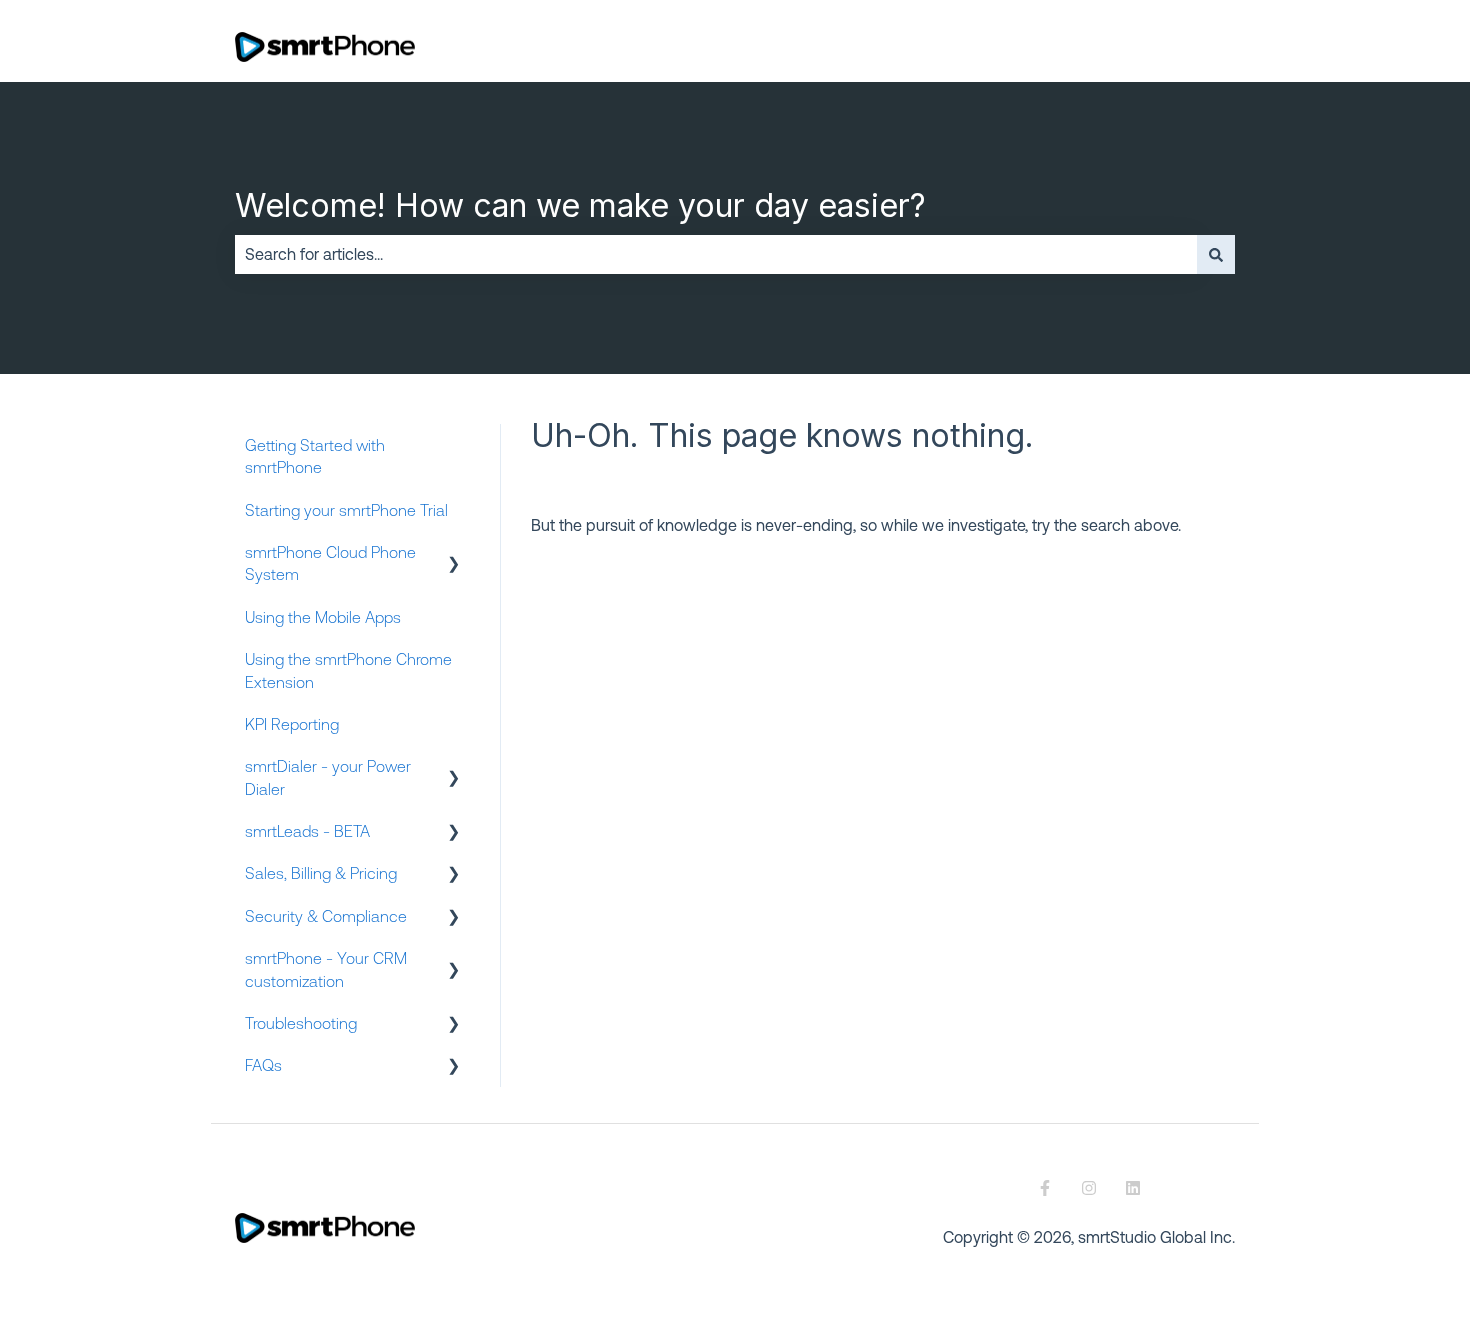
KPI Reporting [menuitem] (292, 724)
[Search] (1216, 254)
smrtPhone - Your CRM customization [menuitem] (326, 969)
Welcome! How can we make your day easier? (580, 205)
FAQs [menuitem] (263, 1065)
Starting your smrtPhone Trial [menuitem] (346, 510)
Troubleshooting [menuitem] (301, 1023)
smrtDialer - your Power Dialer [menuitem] (328, 777)
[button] (454, 553)
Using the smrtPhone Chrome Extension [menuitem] (348, 670)
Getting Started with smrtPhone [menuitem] (315, 456)
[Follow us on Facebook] (1045, 1188)
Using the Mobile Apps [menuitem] (323, 617)
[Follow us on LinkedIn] (1133, 1188)
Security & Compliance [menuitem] (326, 916)
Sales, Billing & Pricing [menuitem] (321, 873)
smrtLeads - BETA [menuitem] (307, 831)
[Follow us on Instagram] (1089, 1188)
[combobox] (716, 254)
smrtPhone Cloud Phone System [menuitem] (330, 563)
